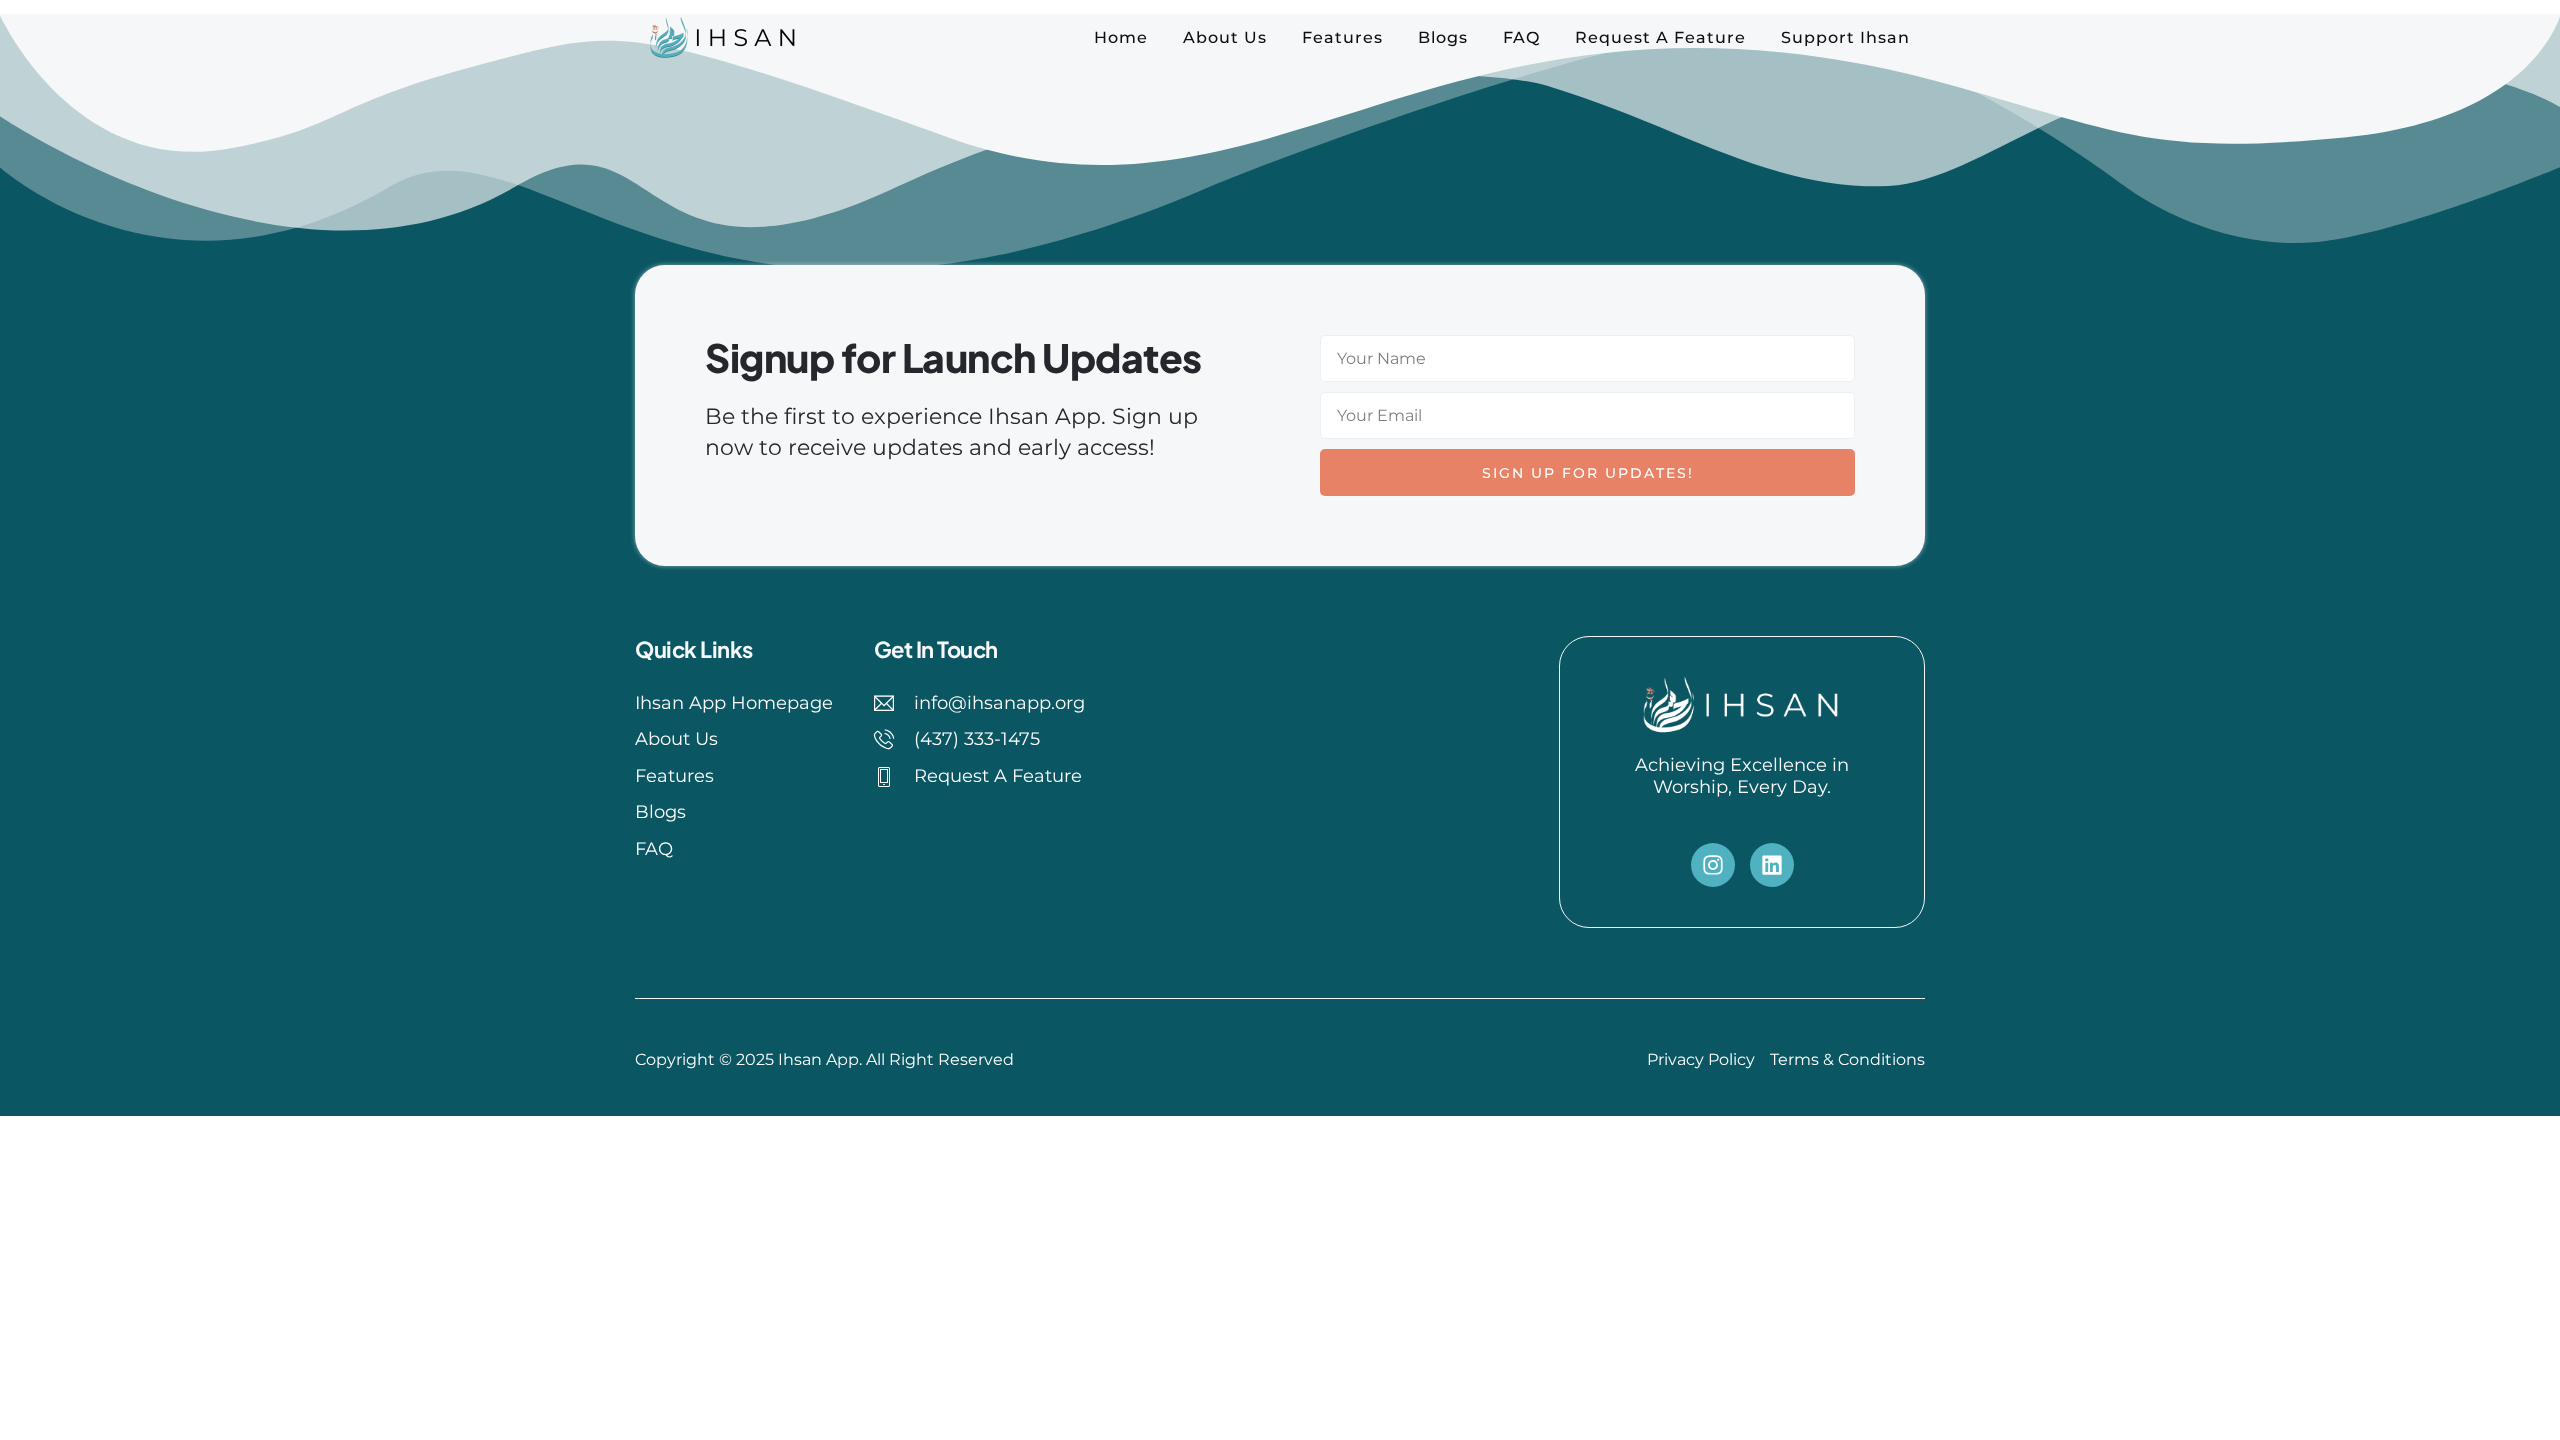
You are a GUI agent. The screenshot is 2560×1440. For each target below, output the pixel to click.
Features (1342, 37)
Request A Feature (1660, 37)
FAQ (1521, 37)
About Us (1225, 37)
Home (1121, 37)
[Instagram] (1713, 865)
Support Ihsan (1845, 37)
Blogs (1443, 37)
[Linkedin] (1772, 865)
